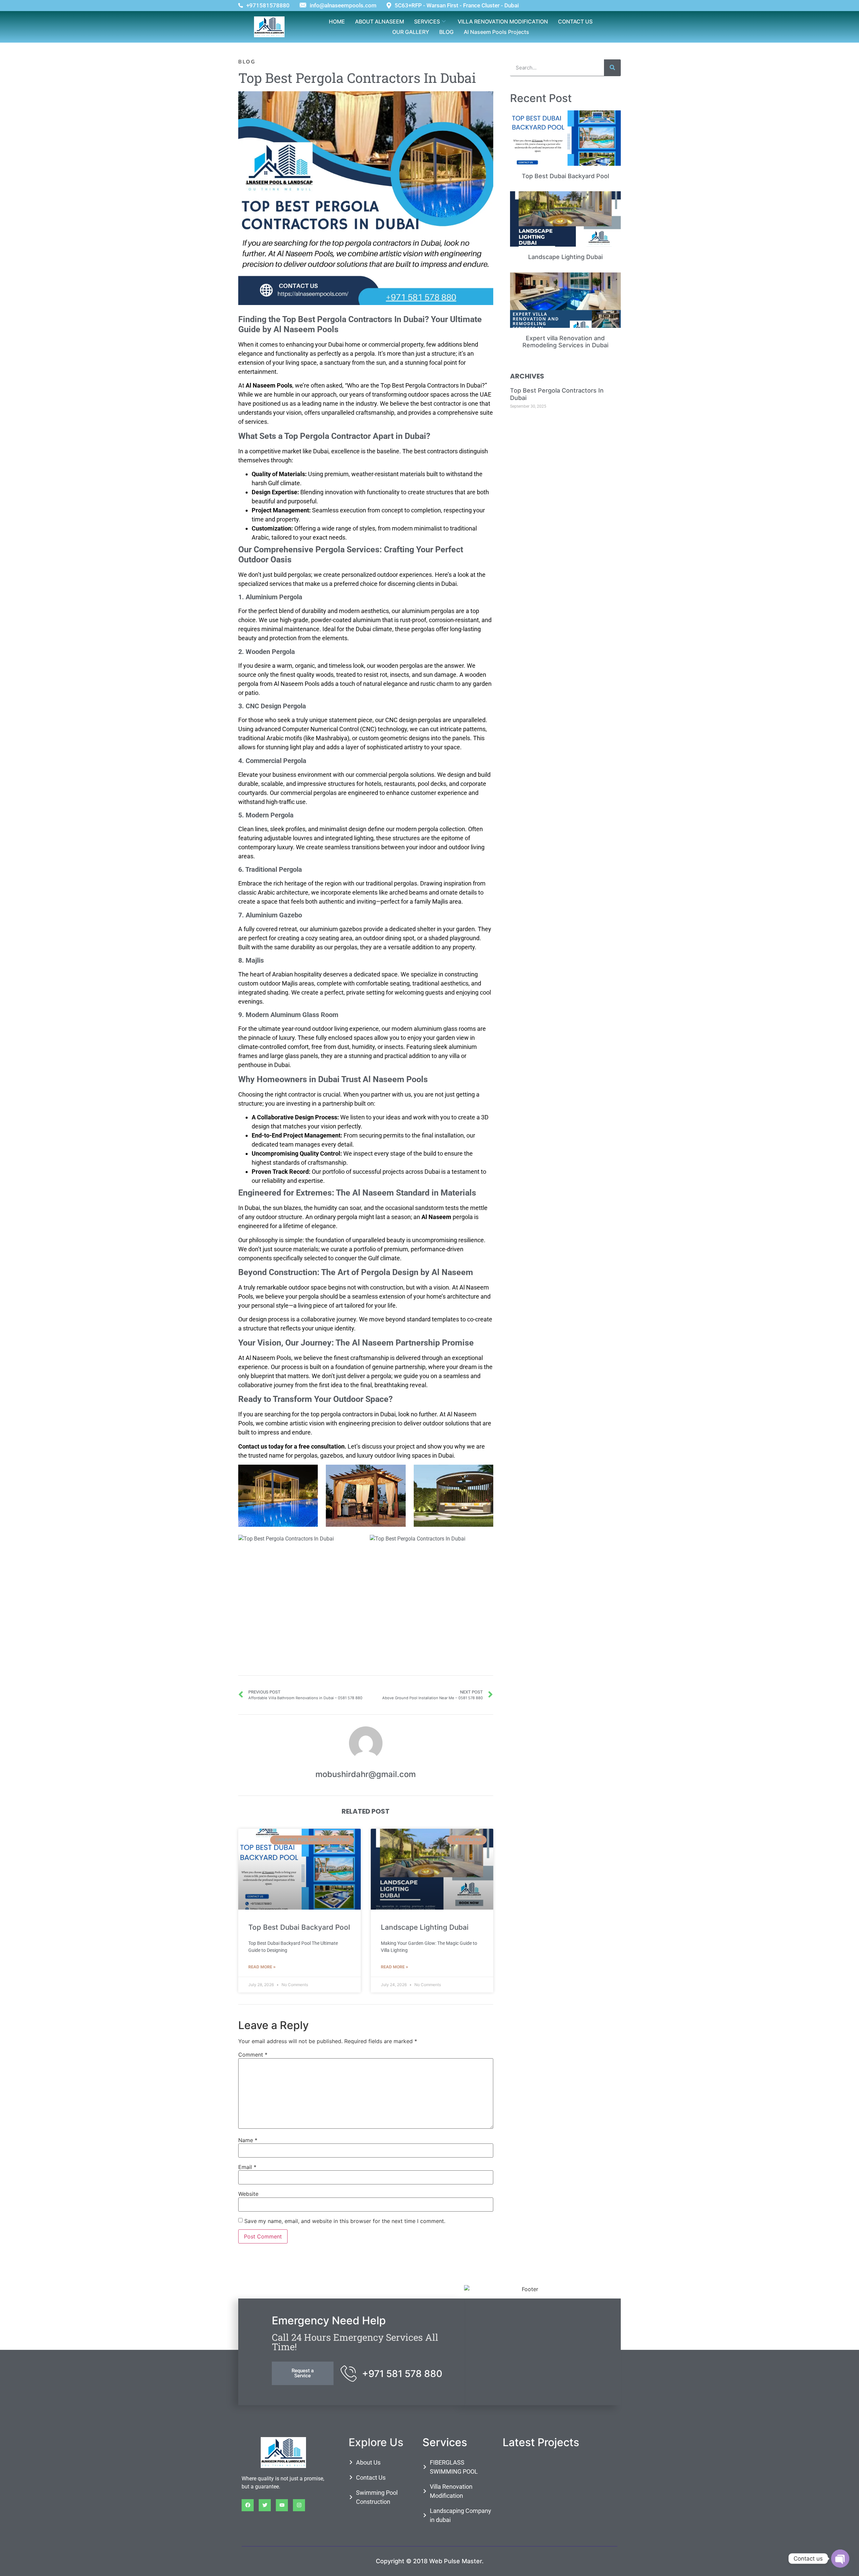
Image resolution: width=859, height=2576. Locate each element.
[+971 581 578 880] (349, 2373)
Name (248, 2140)
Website (248, 2194)
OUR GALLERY (411, 32)
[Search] (612, 68)
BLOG (446, 32)
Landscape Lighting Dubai (425, 1927)
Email (247, 2167)
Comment (253, 2055)
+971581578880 (268, 6)
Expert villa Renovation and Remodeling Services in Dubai (565, 342)
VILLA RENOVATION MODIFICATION (503, 21)
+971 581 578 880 (402, 2374)
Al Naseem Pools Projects (496, 32)
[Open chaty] (840, 2559)
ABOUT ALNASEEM (380, 21)
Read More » (262, 1967)
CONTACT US (575, 21)
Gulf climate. (385, 1258)
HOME (337, 21)
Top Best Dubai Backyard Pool (299, 1927)
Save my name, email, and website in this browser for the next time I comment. (345, 2221)
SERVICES (427, 21)
